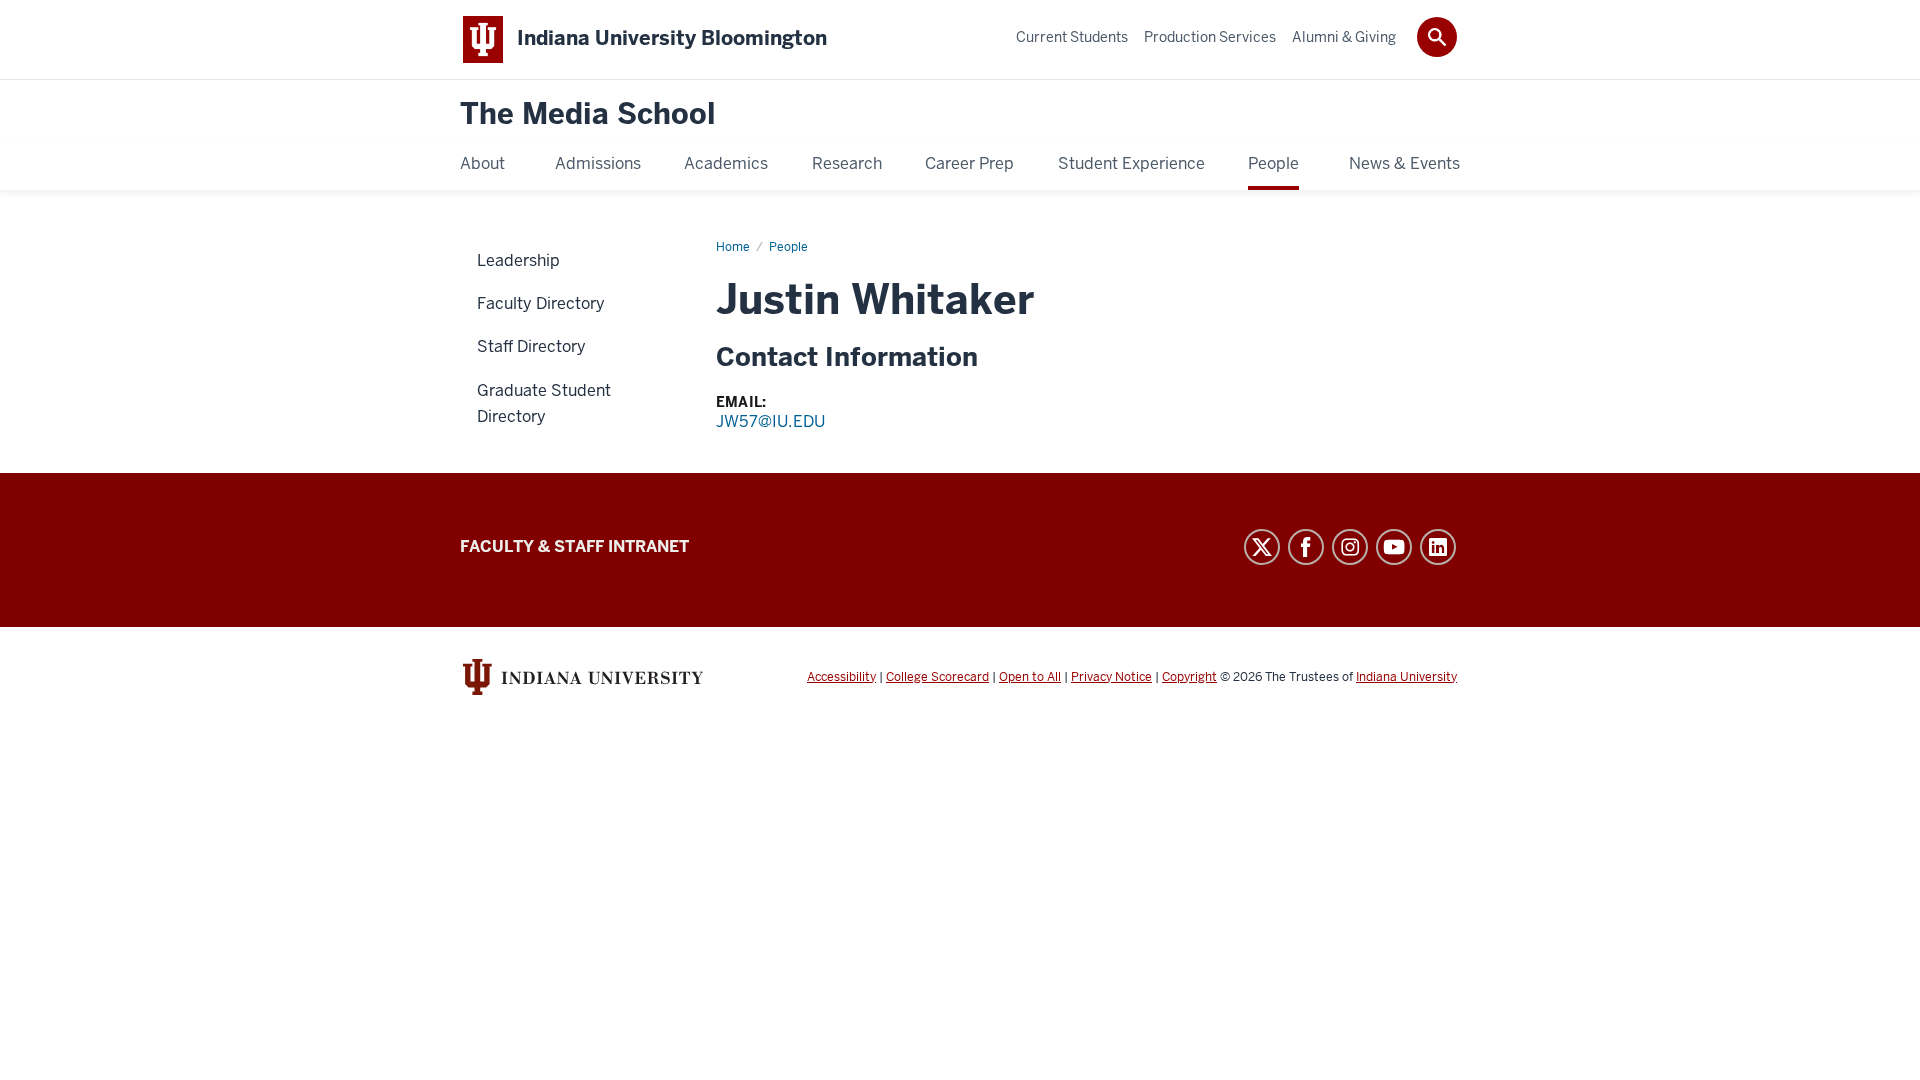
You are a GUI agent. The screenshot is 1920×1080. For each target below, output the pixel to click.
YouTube (1394, 547)
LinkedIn (1438, 547)
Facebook (1306, 547)
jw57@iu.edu (770, 421)
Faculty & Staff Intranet (574, 546)
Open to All (1030, 677)
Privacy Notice (1111, 677)
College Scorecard (937, 677)
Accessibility (841, 677)
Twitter (1262, 547)
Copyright (1189, 677)
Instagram (1350, 547)
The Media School (588, 114)
